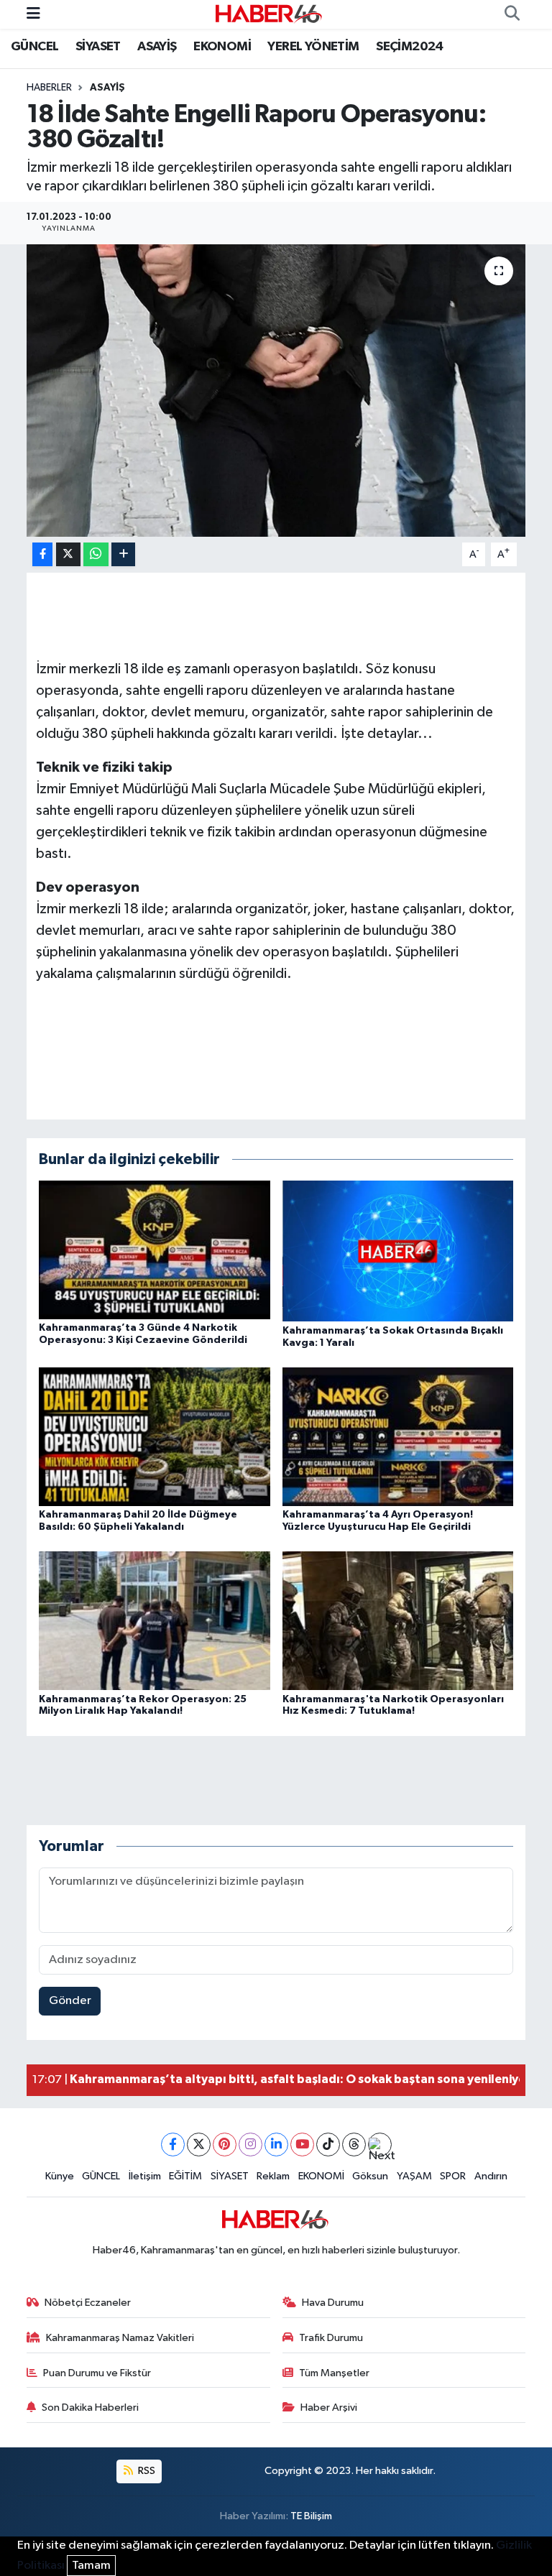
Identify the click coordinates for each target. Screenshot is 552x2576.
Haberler (49, 88)
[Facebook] (173, 2145)
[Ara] (512, 14)
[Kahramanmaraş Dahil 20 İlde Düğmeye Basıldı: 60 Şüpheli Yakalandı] (155, 1436)
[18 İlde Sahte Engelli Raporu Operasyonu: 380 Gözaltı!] (276, 391)
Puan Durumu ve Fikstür (97, 2373)
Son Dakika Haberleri (90, 2408)
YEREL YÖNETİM (313, 47)
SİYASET (98, 47)
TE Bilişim (311, 2516)
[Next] (380, 2145)
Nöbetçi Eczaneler (88, 2303)
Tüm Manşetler (334, 2373)
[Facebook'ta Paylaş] (42, 554)
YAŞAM (414, 2176)
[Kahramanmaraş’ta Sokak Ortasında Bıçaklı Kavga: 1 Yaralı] (398, 1251)
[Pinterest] (225, 2145)
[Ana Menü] (33, 14)
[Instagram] (250, 2145)
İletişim (145, 2176)
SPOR (453, 2176)
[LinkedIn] (276, 2145)
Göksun (370, 2176)
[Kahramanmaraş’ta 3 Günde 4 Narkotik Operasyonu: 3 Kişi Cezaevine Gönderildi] (155, 1250)
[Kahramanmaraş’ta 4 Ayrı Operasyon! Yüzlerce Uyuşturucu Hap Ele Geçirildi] (398, 1436)
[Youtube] (302, 2145)
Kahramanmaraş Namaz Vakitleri (120, 2338)
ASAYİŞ (157, 47)
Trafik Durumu (331, 2338)
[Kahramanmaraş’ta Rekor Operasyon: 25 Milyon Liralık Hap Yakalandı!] (155, 1621)
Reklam (273, 2176)
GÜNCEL (34, 47)
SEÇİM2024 (410, 47)
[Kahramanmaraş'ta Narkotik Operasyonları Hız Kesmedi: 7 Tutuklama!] (398, 1621)
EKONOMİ (222, 47)
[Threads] (354, 2145)
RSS (146, 2471)
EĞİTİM (185, 2176)
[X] (199, 2145)
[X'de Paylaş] (68, 554)
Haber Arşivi (329, 2408)
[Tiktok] (328, 2145)
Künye (60, 2176)
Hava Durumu (333, 2303)
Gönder (70, 2001)
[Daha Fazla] (123, 554)
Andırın (491, 2176)
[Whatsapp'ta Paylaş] (96, 554)
